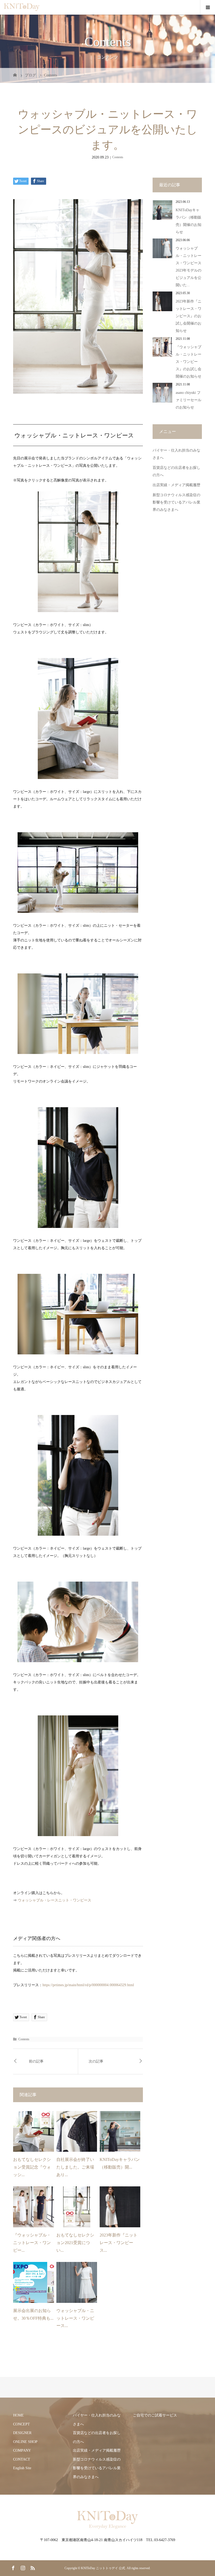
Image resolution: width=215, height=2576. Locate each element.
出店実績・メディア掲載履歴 (176, 485)
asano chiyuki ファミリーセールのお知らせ (189, 400)
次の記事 (96, 2061)
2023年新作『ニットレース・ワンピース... (119, 2243)
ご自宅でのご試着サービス (155, 2415)
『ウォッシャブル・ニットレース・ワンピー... (32, 2243)
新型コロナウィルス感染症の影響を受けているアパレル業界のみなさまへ (176, 502)
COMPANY (22, 2450)
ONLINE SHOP (25, 2442)
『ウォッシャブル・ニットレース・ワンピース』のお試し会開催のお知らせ (189, 362)
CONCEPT (21, 2424)
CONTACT (22, 2459)
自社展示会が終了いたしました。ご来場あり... (75, 2167)
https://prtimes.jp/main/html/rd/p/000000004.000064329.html (88, 1985)
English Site (22, 2468)
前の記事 (36, 2061)
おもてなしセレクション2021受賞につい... (75, 2243)
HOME (18, 2415)
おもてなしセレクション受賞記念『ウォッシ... (32, 2167)
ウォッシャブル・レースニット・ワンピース (55, 1900)
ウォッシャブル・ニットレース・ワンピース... (75, 2318)
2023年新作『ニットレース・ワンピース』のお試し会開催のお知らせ (189, 316)
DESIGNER (22, 2433)
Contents (118, 157)
